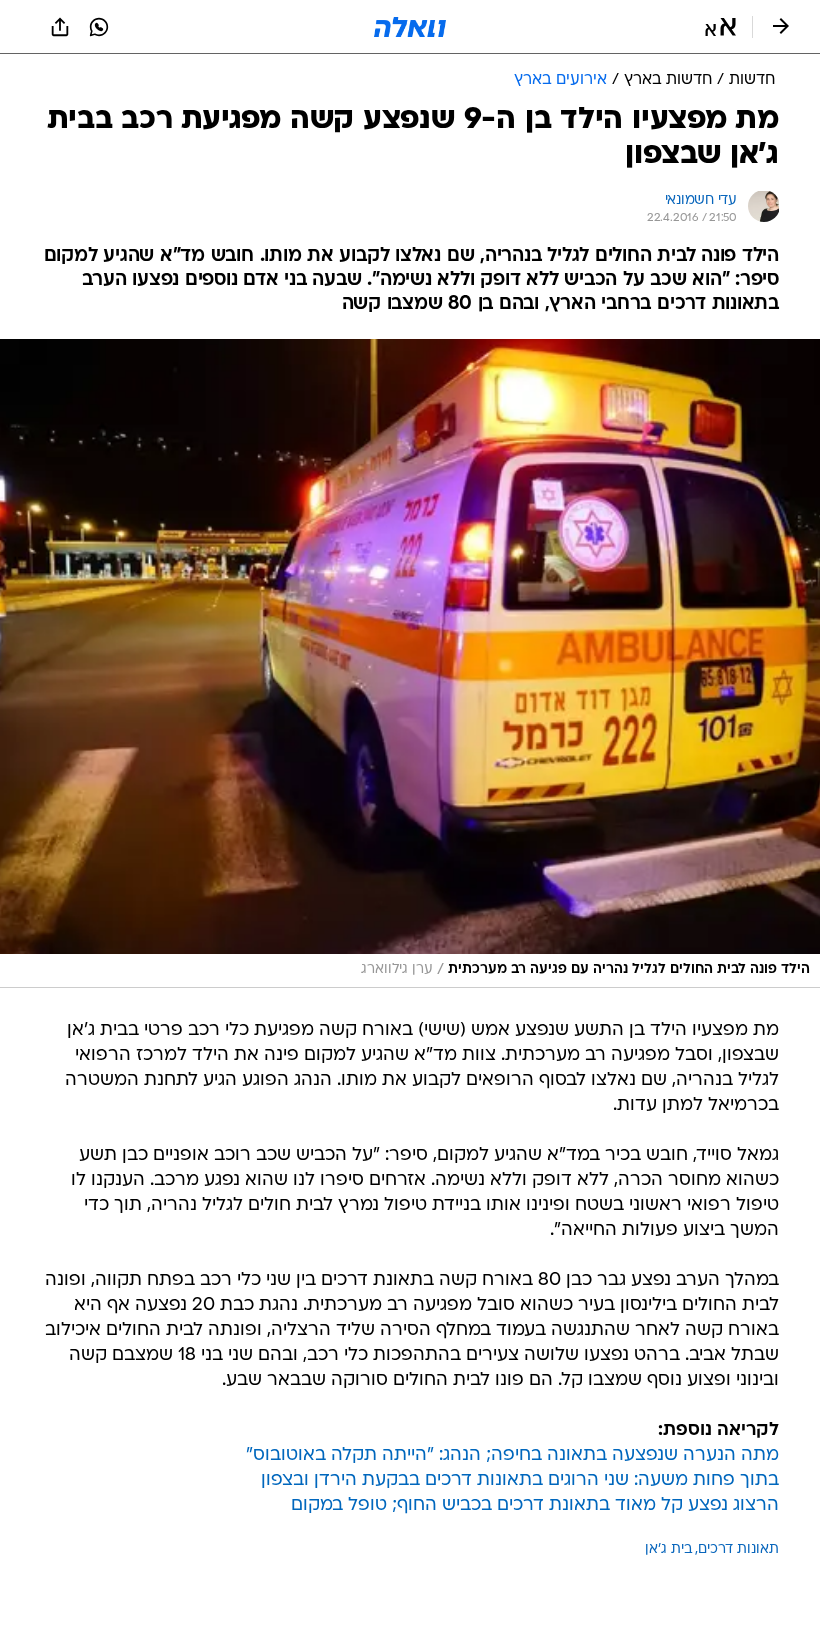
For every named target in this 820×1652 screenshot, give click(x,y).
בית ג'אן (668, 1549)
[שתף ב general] (60, 27)
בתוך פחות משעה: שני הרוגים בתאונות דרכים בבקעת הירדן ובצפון (520, 1480)
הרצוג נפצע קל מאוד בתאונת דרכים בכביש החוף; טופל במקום (535, 1505)
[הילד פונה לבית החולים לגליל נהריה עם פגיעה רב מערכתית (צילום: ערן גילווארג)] (410, 663)
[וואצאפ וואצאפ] (99, 27)
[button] (720, 27)
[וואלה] (410, 27)
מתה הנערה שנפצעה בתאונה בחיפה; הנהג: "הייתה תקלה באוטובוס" (512, 1455)
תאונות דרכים (738, 1549)
